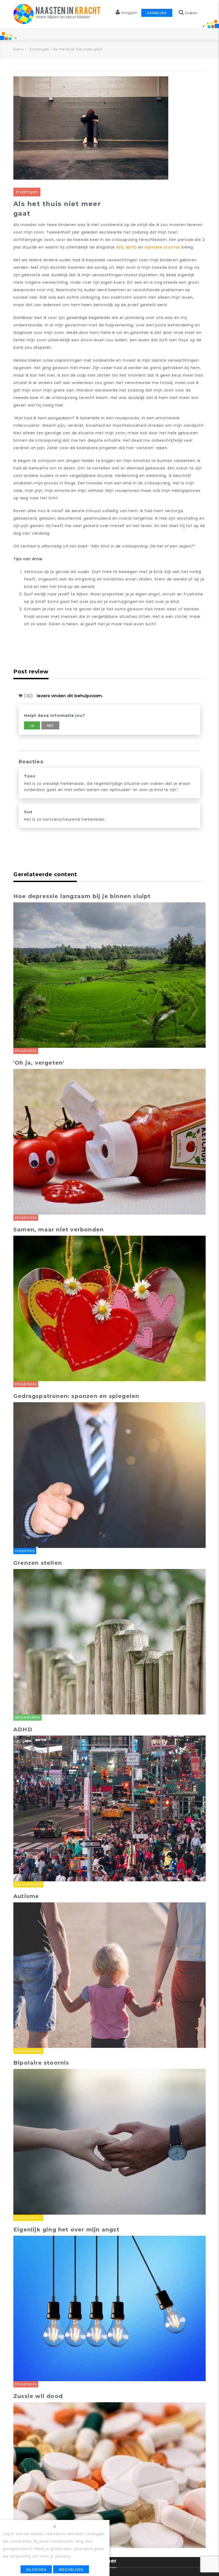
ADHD (131, 247)
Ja (32, 726)
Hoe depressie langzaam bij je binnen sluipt (82, 896)
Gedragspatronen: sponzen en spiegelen (76, 1396)
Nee (50, 726)
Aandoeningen (28, 1884)
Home (19, 49)
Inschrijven (71, 2570)
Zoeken (191, 13)
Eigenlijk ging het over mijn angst (66, 2230)
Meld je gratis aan (53, 2549)
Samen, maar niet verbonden (58, 1230)
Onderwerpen (28, 1718)
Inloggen (36, 2570)
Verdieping (25, 1551)
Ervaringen (40, 49)
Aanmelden (157, 13)
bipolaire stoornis (163, 247)
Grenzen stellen (38, 1563)
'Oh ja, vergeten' (39, 1063)
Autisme (26, 1896)
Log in (9, 2534)
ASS (120, 247)
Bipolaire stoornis (41, 2063)
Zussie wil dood (38, 2396)
